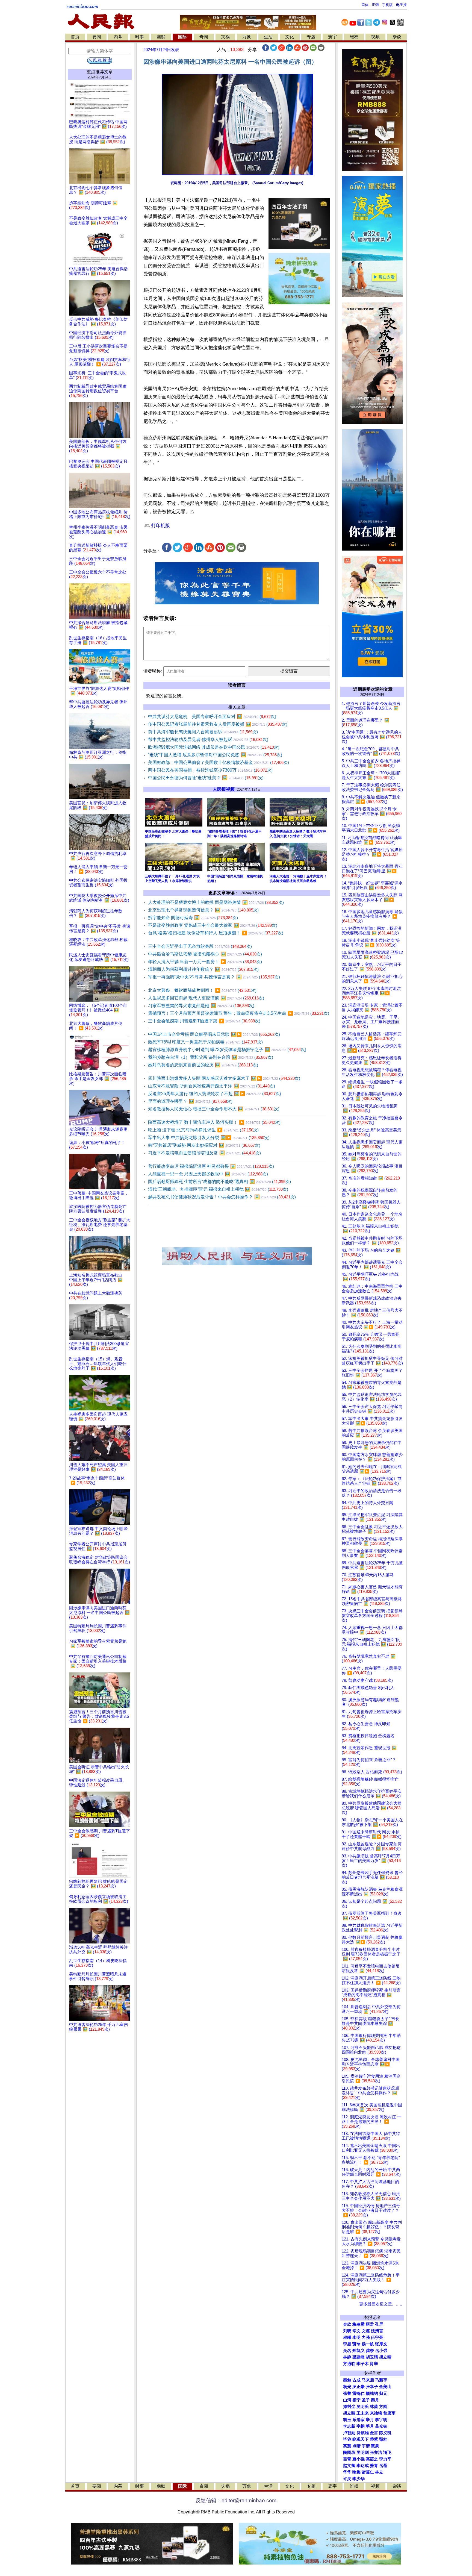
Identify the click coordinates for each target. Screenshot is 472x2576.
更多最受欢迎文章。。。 (382, 2304)
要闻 (97, 37)
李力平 (385, 2459)
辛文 (356, 2331)
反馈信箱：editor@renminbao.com (236, 2500)
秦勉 (347, 2380)
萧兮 (356, 2344)
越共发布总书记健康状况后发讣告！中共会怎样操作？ (222, 1197)
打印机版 (160, 526)
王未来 (363, 2413)
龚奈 (370, 2351)
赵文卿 (349, 2466)
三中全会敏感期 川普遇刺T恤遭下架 (204, 1021)
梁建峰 (359, 2357)
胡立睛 (349, 2413)
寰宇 (332, 37)
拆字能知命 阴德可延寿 (193, 918)
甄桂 (383, 2439)
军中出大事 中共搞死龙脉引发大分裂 (209, 1138)
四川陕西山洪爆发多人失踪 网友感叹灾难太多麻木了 (224, 1078)
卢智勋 (349, 2433)
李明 (356, 2337)
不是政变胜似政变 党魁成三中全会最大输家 (213, 925)
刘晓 (347, 2331)
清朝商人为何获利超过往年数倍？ (203, 969)
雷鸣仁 (359, 2393)
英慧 (347, 2446)
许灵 (347, 2479)
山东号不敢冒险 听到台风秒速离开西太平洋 (212, 1086)
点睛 (356, 2446)
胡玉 (347, 2420)
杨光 (347, 2387)
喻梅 (356, 2472)
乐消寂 (359, 2420)
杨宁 (356, 2400)
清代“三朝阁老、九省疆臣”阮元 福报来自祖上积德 (218, 1189)
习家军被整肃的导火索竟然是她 (201, 1006)
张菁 (347, 2393)
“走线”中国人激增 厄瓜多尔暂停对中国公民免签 (215, 755)
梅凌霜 (359, 2324)
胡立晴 (385, 2357)
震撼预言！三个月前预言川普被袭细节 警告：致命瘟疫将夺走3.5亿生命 (239, 1013)
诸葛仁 (368, 2472)
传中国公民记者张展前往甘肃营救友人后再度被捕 (218, 724)
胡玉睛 (372, 2357)
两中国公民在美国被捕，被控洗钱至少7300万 (210, 770)
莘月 (370, 2426)
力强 (366, 2337)
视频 (375, 37)
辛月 (370, 2420)
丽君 (370, 2324)
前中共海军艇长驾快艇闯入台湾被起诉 (203, 732)
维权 (354, 37)
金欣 (347, 2324)
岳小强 (381, 2351)
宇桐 (361, 2426)
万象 (247, 37)
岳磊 (383, 2466)
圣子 (366, 2400)
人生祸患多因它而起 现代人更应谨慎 (206, 998)
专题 (311, 37)
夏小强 (359, 2459)
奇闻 (204, 37)
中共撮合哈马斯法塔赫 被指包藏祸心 (205, 954)
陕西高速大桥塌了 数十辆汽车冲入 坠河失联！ (214, 1122)
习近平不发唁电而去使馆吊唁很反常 (204, 1153)
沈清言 (377, 2331)
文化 (290, 37)
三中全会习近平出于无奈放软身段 (200, 946)
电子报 (401, 5)
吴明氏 (363, 2407)
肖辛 (374, 2364)
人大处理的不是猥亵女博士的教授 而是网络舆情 (216, 902)
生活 (268, 37)
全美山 (385, 2387)
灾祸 (225, 37)
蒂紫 (374, 2439)
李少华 (359, 2479)
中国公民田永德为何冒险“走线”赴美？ (206, 778)
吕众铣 (381, 2426)
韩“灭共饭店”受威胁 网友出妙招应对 (204, 1145)
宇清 (366, 2446)
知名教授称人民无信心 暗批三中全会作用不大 (214, 1109)
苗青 (347, 2459)
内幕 (118, 37)
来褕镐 (376, 2413)
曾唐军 (389, 2413)
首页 (75, 37)
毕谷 (347, 2439)
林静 (347, 2357)
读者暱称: (153, 671)
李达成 (363, 2466)
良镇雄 (363, 2433)
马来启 (368, 2380)
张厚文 (381, 2344)
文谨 (366, 2331)
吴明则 (363, 2453)
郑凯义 (359, 2351)
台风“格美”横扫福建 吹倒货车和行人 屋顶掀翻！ (216, 933)
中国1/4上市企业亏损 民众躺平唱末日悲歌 (214, 1034)
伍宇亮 (377, 2337)
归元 (383, 2393)
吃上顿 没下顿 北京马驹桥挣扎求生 (203, 1130)
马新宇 (381, 2380)
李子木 (363, 2364)
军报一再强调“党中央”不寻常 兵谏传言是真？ (214, 977)
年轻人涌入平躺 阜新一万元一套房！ (205, 962)
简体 (365, 5)
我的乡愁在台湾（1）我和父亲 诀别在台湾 (211, 1057)
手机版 (387, 5)
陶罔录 (349, 2453)
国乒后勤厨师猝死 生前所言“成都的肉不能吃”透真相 (219, 1182)
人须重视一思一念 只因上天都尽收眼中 (208, 1174)
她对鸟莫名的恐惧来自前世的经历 (203, 1065)
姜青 (374, 2466)
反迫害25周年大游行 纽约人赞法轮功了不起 (215, 1094)
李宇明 (381, 2420)
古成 (356, 2380)
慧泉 (375, 2446)
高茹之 (372, 2459)
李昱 (347, 2344)
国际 (182, 37)
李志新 (349, 2426)
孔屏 (379, 2324)
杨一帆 (368, 2344)
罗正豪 (359, 2387)
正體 (375, 5)
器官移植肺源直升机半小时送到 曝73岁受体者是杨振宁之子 (227, 1050)
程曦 (347, 2337)
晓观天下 (361, 2439)
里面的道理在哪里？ (190, 1101)
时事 (140, 37)
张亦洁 (376, 2453)
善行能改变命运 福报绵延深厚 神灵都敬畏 (211, 1166)
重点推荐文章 (100, 72)
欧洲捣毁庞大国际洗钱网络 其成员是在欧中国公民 (214, 747)
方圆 (383, 2407)
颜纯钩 (372, 2393)
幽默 (161, 37)
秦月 (375, 2400)
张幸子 (372, 2387)
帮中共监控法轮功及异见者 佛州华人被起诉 (208, 739)
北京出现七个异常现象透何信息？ (203, 910)
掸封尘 (349, 2407)
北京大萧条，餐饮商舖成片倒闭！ (202, 990)
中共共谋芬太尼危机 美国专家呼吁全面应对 (212, 717)
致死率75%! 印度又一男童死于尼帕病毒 (205, 1042)
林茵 (374, 2407)
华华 (347, 2472)
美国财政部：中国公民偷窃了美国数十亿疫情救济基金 (219, 762)
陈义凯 (385, 2433)
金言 (374, 2433)
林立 (379, 2472)
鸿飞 (387, 2453)
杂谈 (397, 37)
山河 (347, 2400)
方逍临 (349, 2364)
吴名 (347, 2351)
